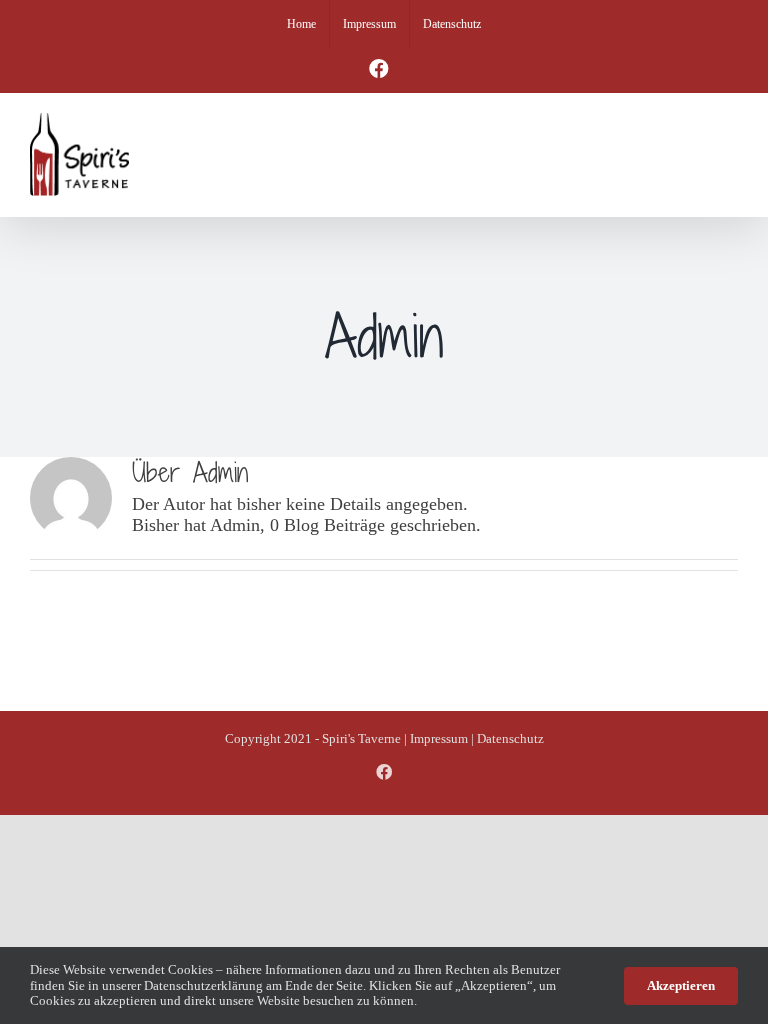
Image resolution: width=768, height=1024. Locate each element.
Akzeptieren (681, 985)
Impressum (439, 738)
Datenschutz (510, 738)
